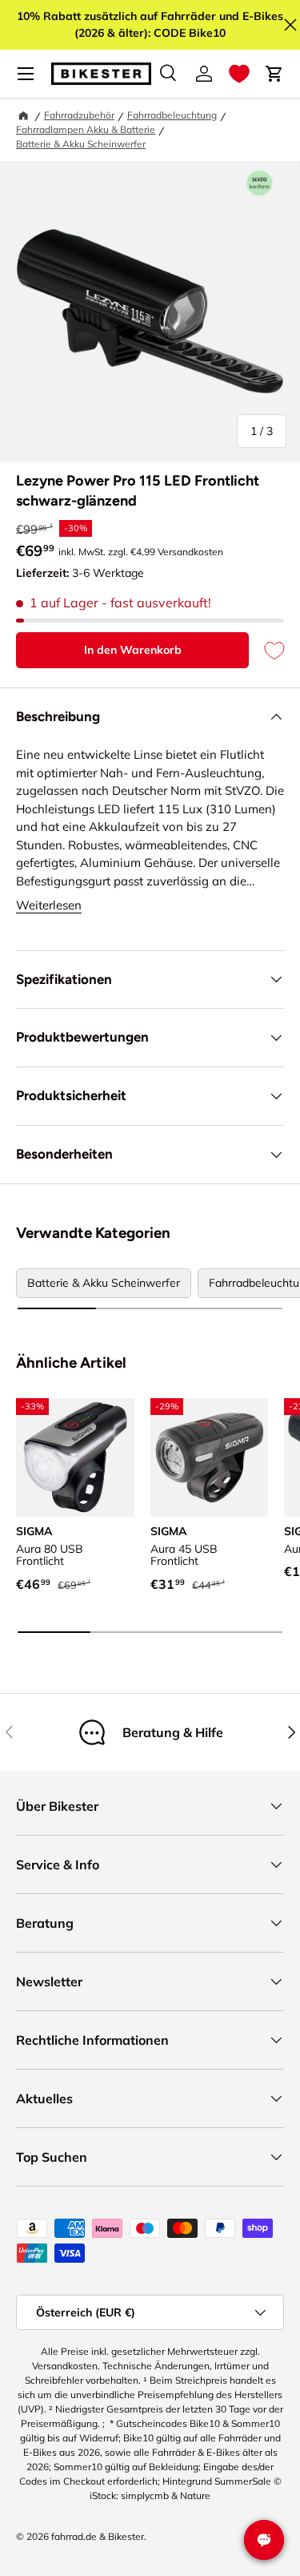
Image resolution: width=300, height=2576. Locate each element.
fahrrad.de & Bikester (98, 2536)
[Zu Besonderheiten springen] (260, 183)
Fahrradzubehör (79, 115)
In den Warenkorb (133, 650)
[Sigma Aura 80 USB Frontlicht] (75, 1457)
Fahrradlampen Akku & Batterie (86, 129)
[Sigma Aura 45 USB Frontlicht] (210, 1457)
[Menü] (26, 74)
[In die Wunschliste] (266, 650)
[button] (239, 74)
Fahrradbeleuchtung (172, 115)
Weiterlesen (49, 905)
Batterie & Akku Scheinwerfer (81, 144)
